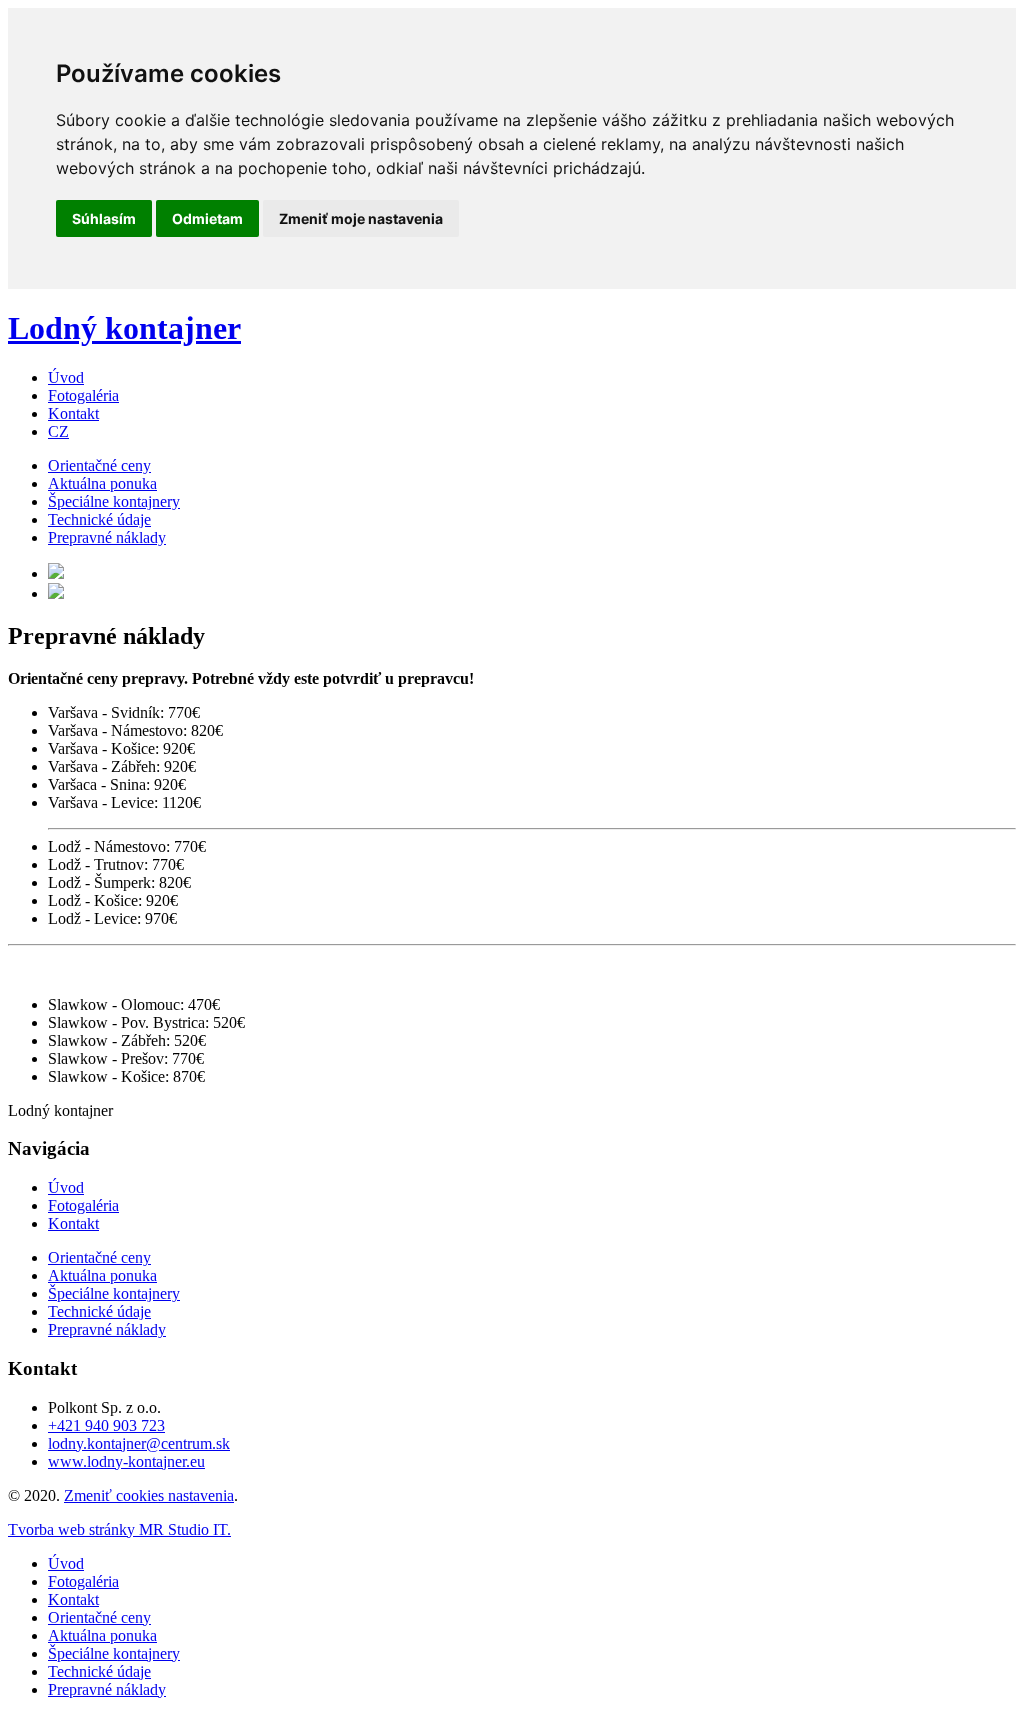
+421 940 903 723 (106, 1425)
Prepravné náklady (107, 537)
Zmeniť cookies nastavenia (149, 1495)
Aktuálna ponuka (102, 483)
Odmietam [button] (207, 218)
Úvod (66, 377)
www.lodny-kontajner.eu (126, 1461)
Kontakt (73, 413)
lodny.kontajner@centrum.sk (139, 1443)
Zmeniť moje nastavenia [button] (361, 218)
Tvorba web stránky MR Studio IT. (119, 1529)
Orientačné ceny (99, 465)
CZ (58, 431)
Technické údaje (99, 519)
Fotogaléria (83, 395)
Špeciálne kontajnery (114, 501)
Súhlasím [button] (104, 218)
